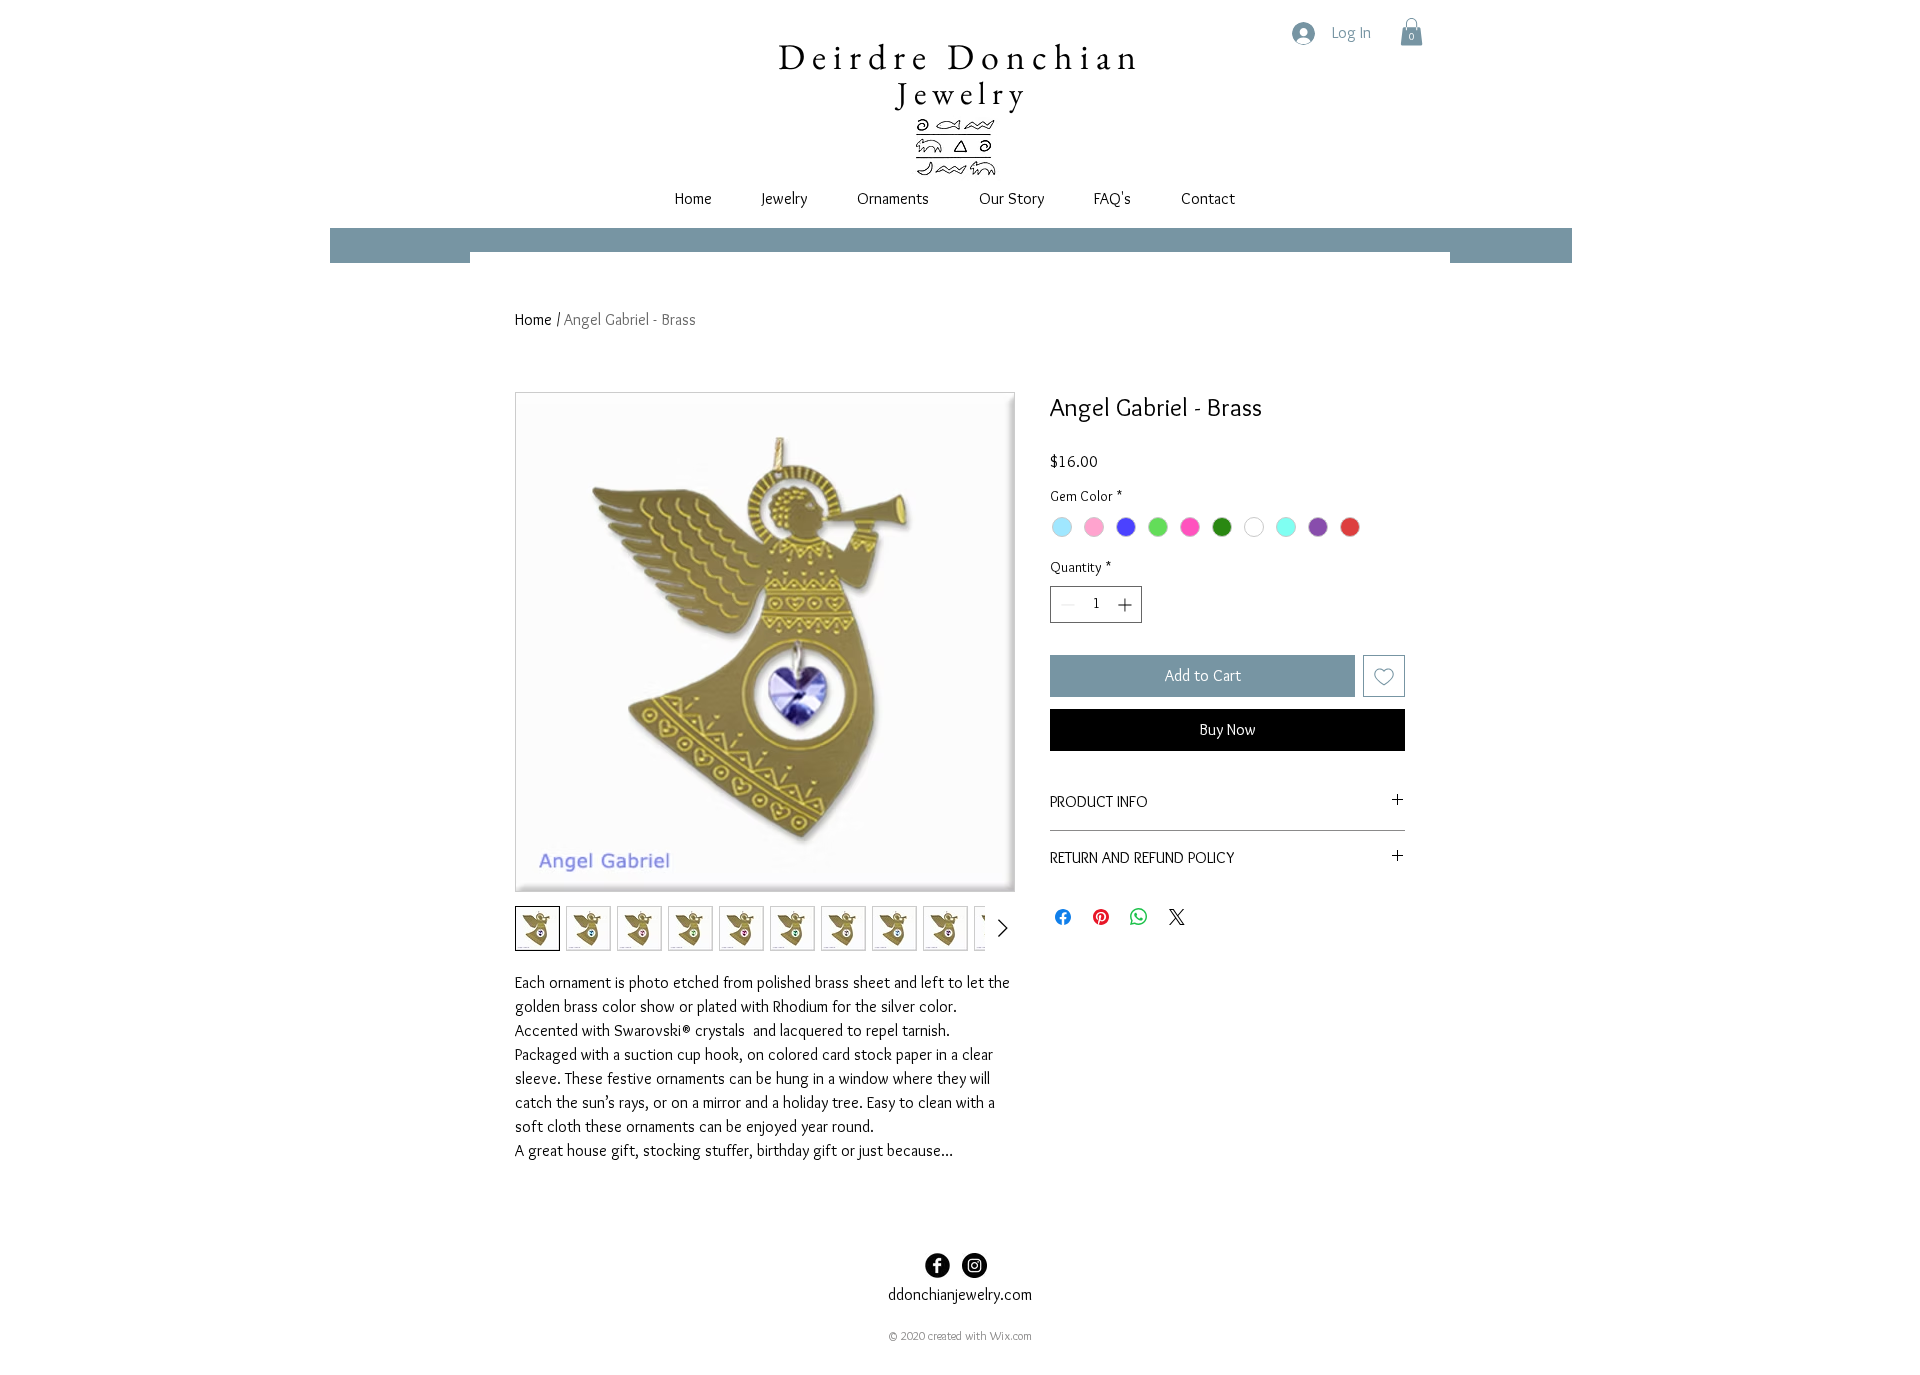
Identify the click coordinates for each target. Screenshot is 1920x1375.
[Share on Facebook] (1063, 917)
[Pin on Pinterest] (1101, 917)
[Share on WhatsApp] (1139, 917)
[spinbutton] (1096, 604)
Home (533, 319)
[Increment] (1126, 604)
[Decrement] (1065, 604)
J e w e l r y (960, 93)
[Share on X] (1177, 917)
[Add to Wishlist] (1384, 676)
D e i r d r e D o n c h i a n (957, 56)
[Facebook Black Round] (937, 1265)
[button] (1411, 31)
